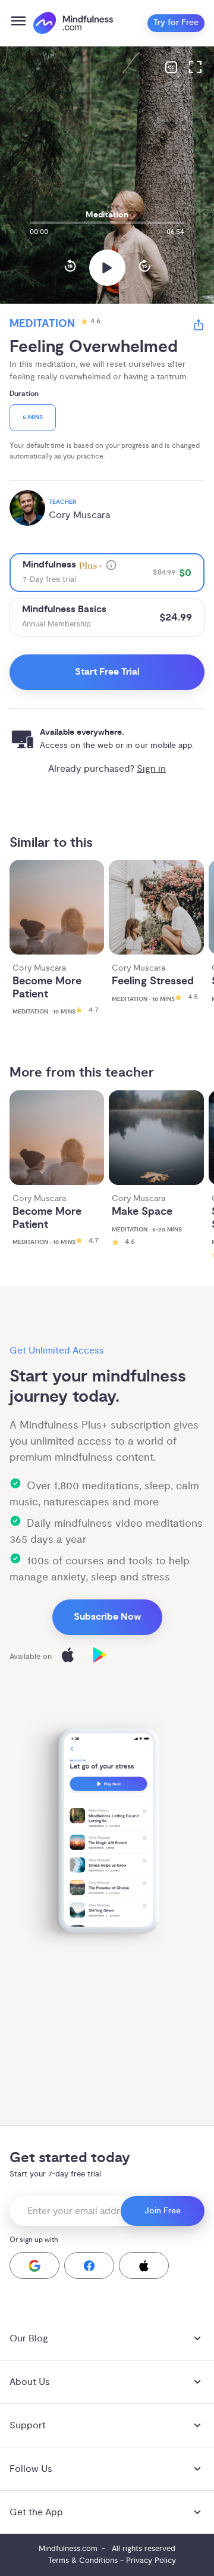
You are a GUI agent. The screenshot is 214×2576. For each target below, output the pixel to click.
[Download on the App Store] (68, 1657)
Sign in (151, 769)
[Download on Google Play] (100, 1657)
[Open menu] (18, 23)
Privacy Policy (151, 2561)
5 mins (33, 418)
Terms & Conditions (83, 2561)
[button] (34, 2265)
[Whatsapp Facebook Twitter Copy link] (199, 327)
